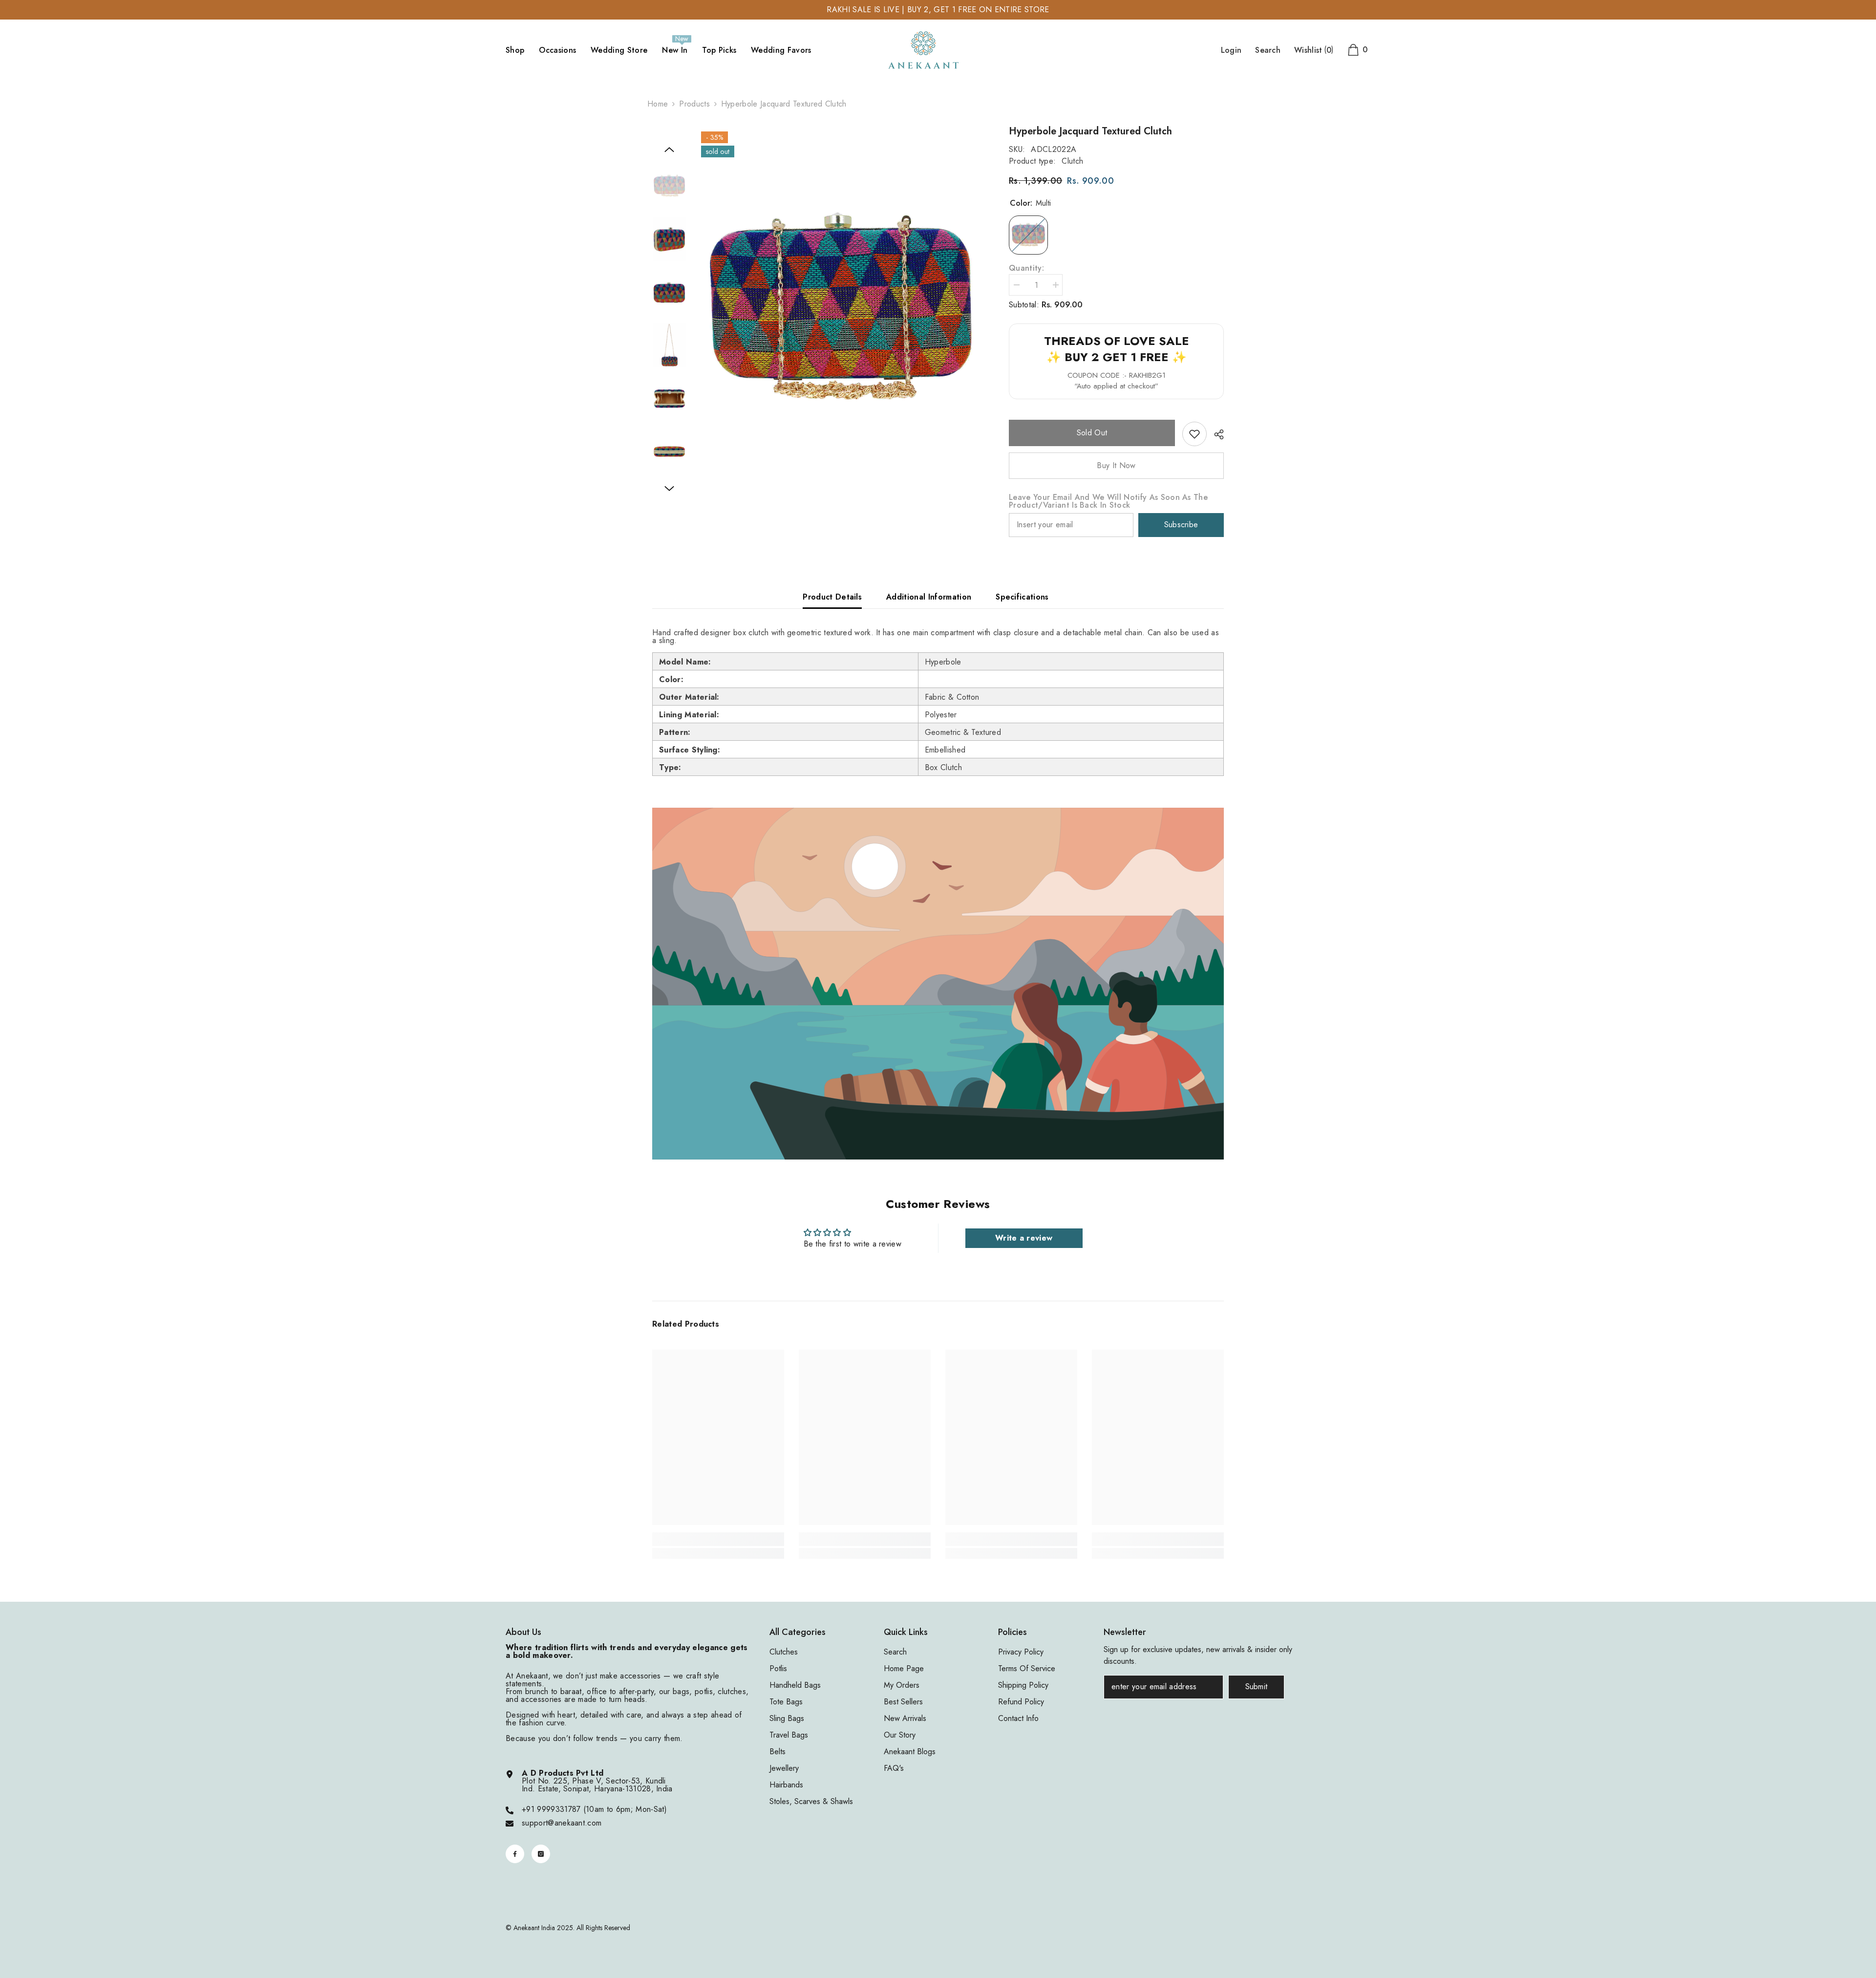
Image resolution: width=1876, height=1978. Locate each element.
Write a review (1024, 1238)
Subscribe (1181, 525)
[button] (669, 150)
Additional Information (929, 597)
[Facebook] (515, 1854)
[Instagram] (541, 1854)
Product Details (832, 597)
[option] (841, 310)
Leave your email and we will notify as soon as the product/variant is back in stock (1108, 501)
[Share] (1215, 434)
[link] (1194, 434)
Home (658, 104)
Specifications (1022, 597)
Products (694, 104)
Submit (1257, 1687)
